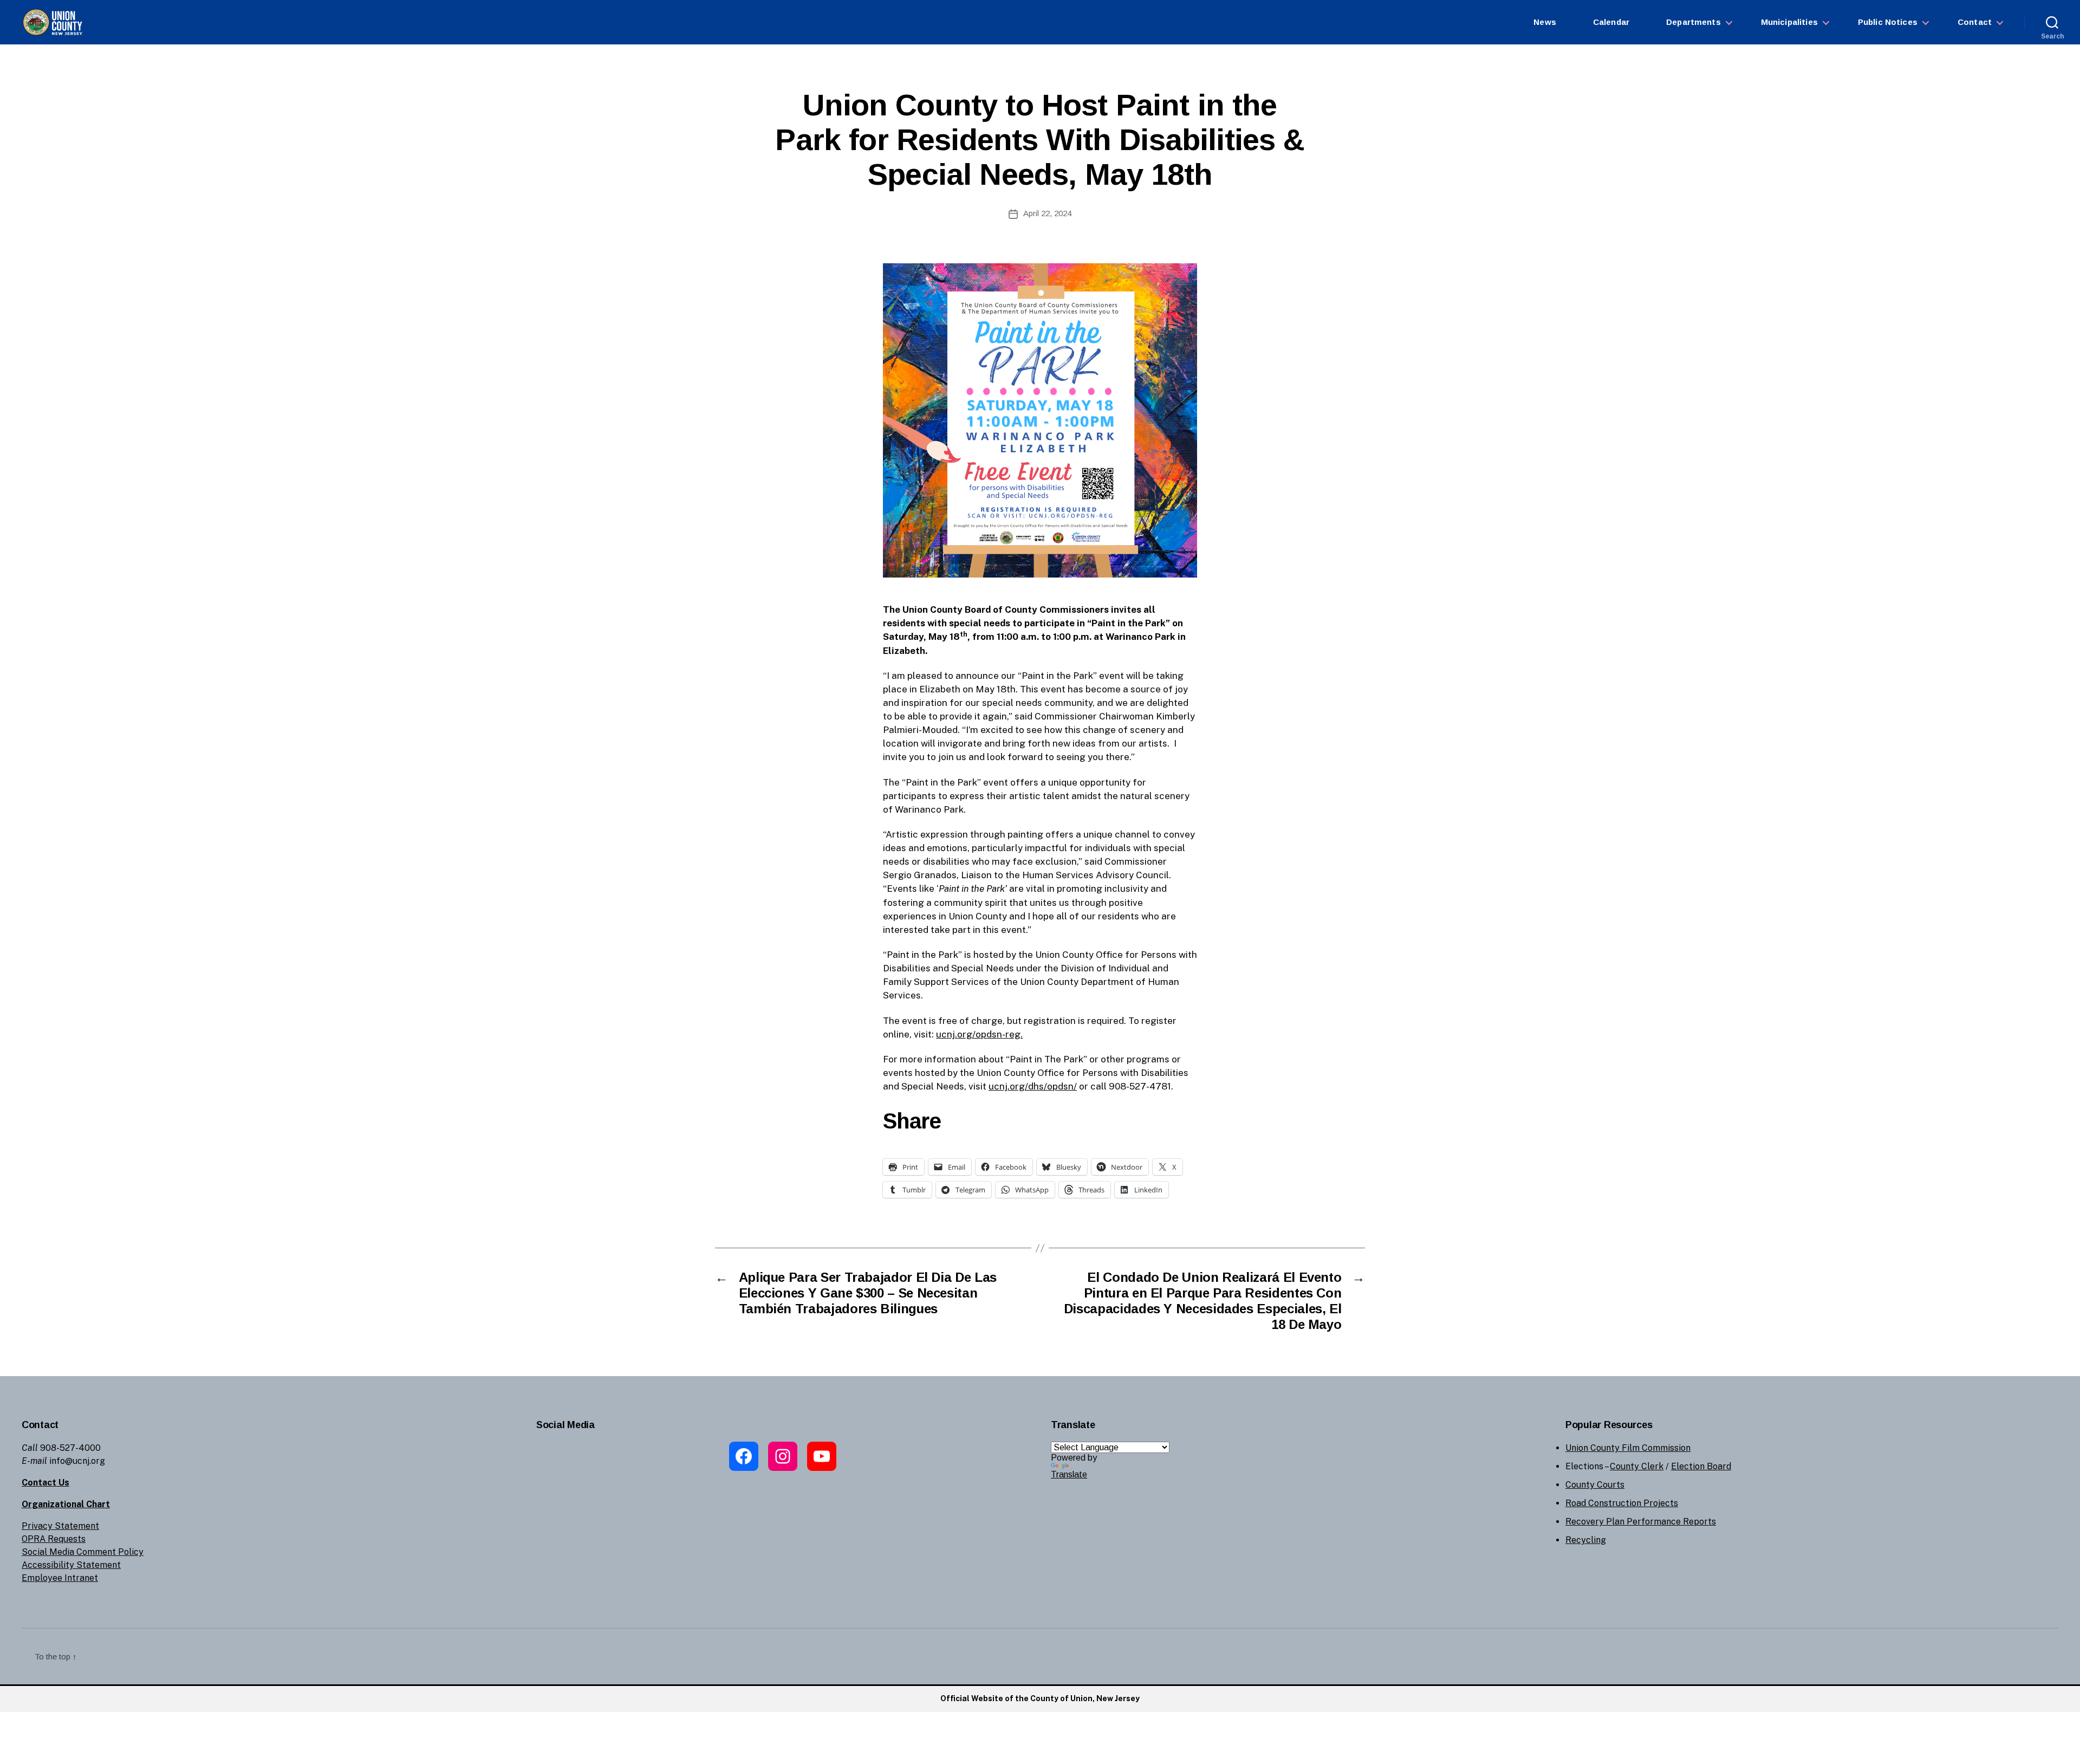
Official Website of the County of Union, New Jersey (1040, 1698)
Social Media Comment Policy (83, 1552)
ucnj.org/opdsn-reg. (979, 1034)
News (1545, 22)
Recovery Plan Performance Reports (1641, 1522)
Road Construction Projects (1622, 1503)
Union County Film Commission (1628, 1448)
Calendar (1611, 22)
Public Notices (1888, 22)
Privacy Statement (60, 1526)
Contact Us (45, 1483)
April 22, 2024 (1047, 213)
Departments (1694, 22)
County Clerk (1637, 1466)
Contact (1975, 22)
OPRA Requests (54, 1539)
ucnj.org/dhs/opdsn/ (1033, 1086)
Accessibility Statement (71, 1565)
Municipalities (1789, 22)
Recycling (1586, 1540)
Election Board (1701, 1466)
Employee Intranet (60, 1578)
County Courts (1595, 1485)
